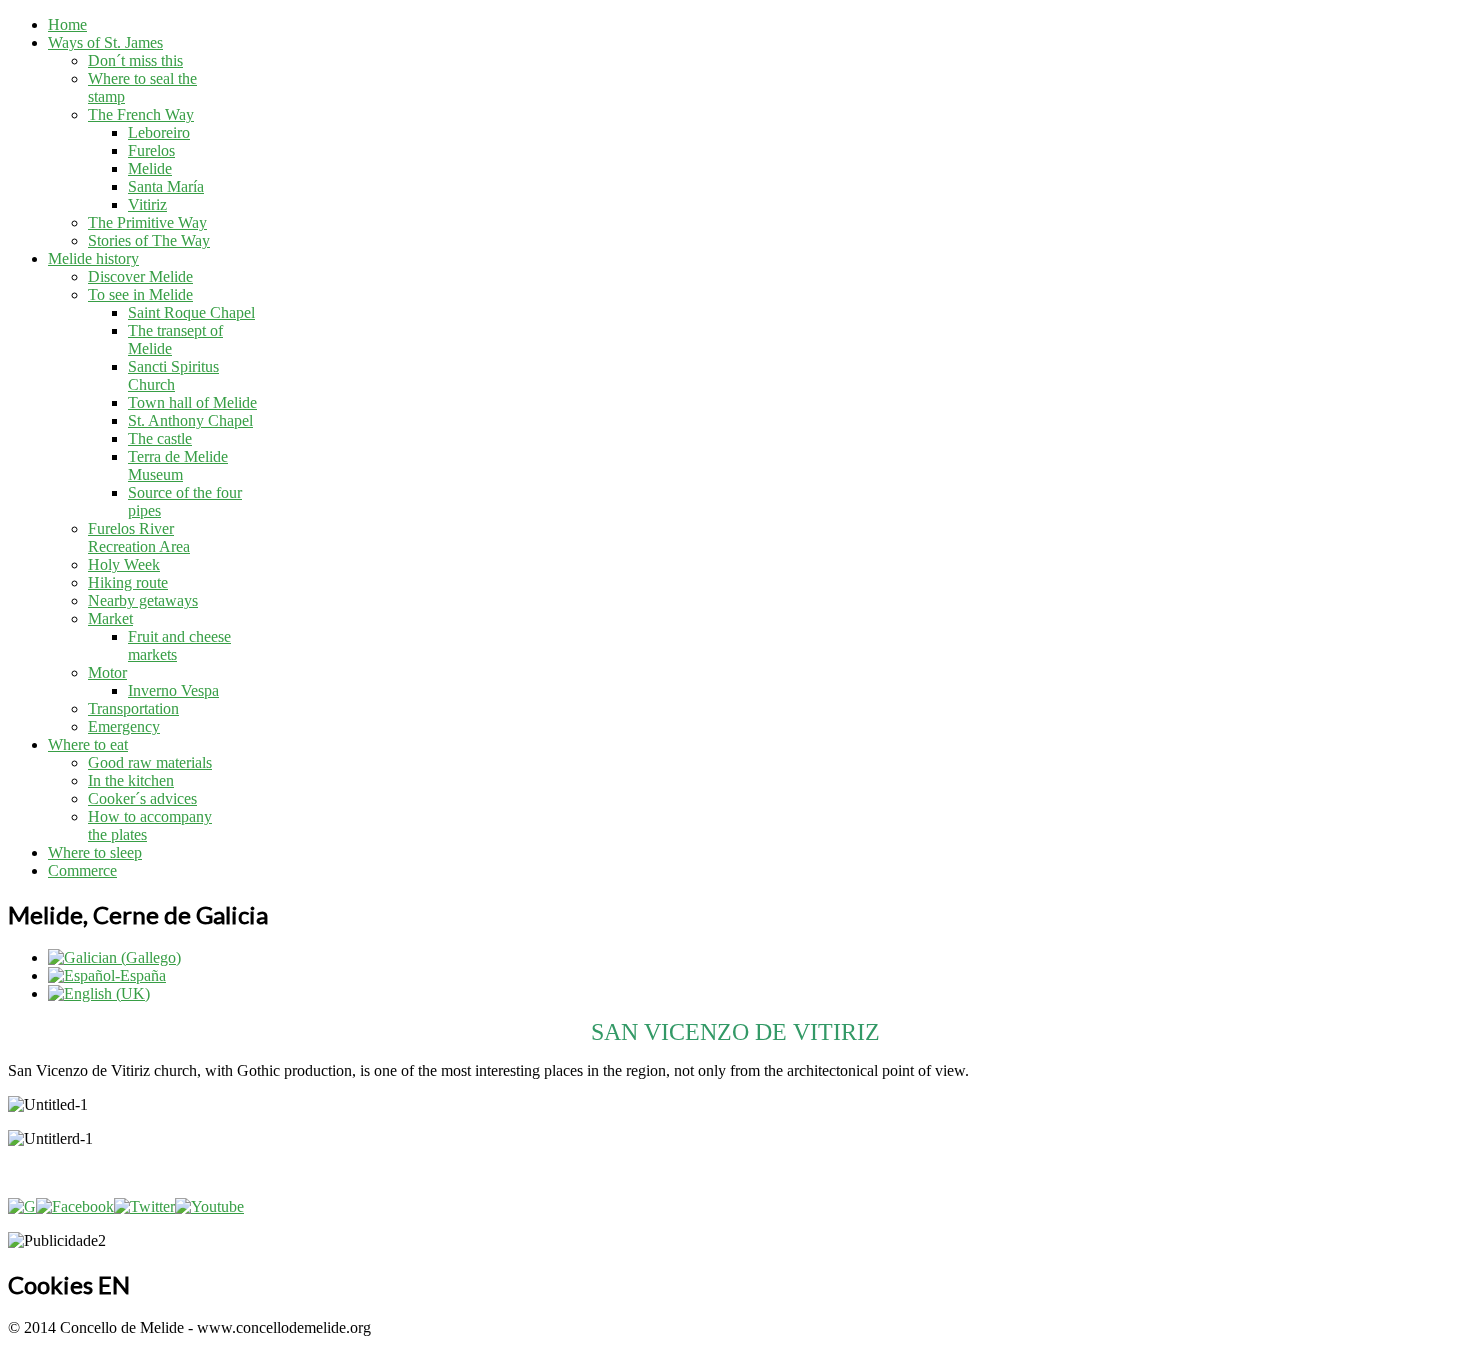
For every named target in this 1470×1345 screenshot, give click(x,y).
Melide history (93, 258)
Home (67, 24)
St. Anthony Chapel (190, 420)
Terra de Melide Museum (178, 465)
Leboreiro (159, 132)
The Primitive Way (147, 222)
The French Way (141, 114)
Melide (150, 168)
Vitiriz (147, 204)
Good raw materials (150, 762)
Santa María (166, 186)
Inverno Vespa (173, 690)
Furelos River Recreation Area (139, 537)
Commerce (82, 870)
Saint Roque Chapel (191, 312)
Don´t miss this (135, 60)
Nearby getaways (143, 600)
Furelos (151, 150)
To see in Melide (140, 294)
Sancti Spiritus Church (173, 375)
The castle (160, 438)
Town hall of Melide (192, 402)
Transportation (133, 708)
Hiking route (128, 582)
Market (110, 618)
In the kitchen (131, 780)
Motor (107, 672)
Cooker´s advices (142, 798)
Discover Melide (140, 276)
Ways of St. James (105, 42)
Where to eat (88, 744)
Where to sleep (95, 852)
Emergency (124, 726)
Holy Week (124, 564)
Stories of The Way (149, 240)
